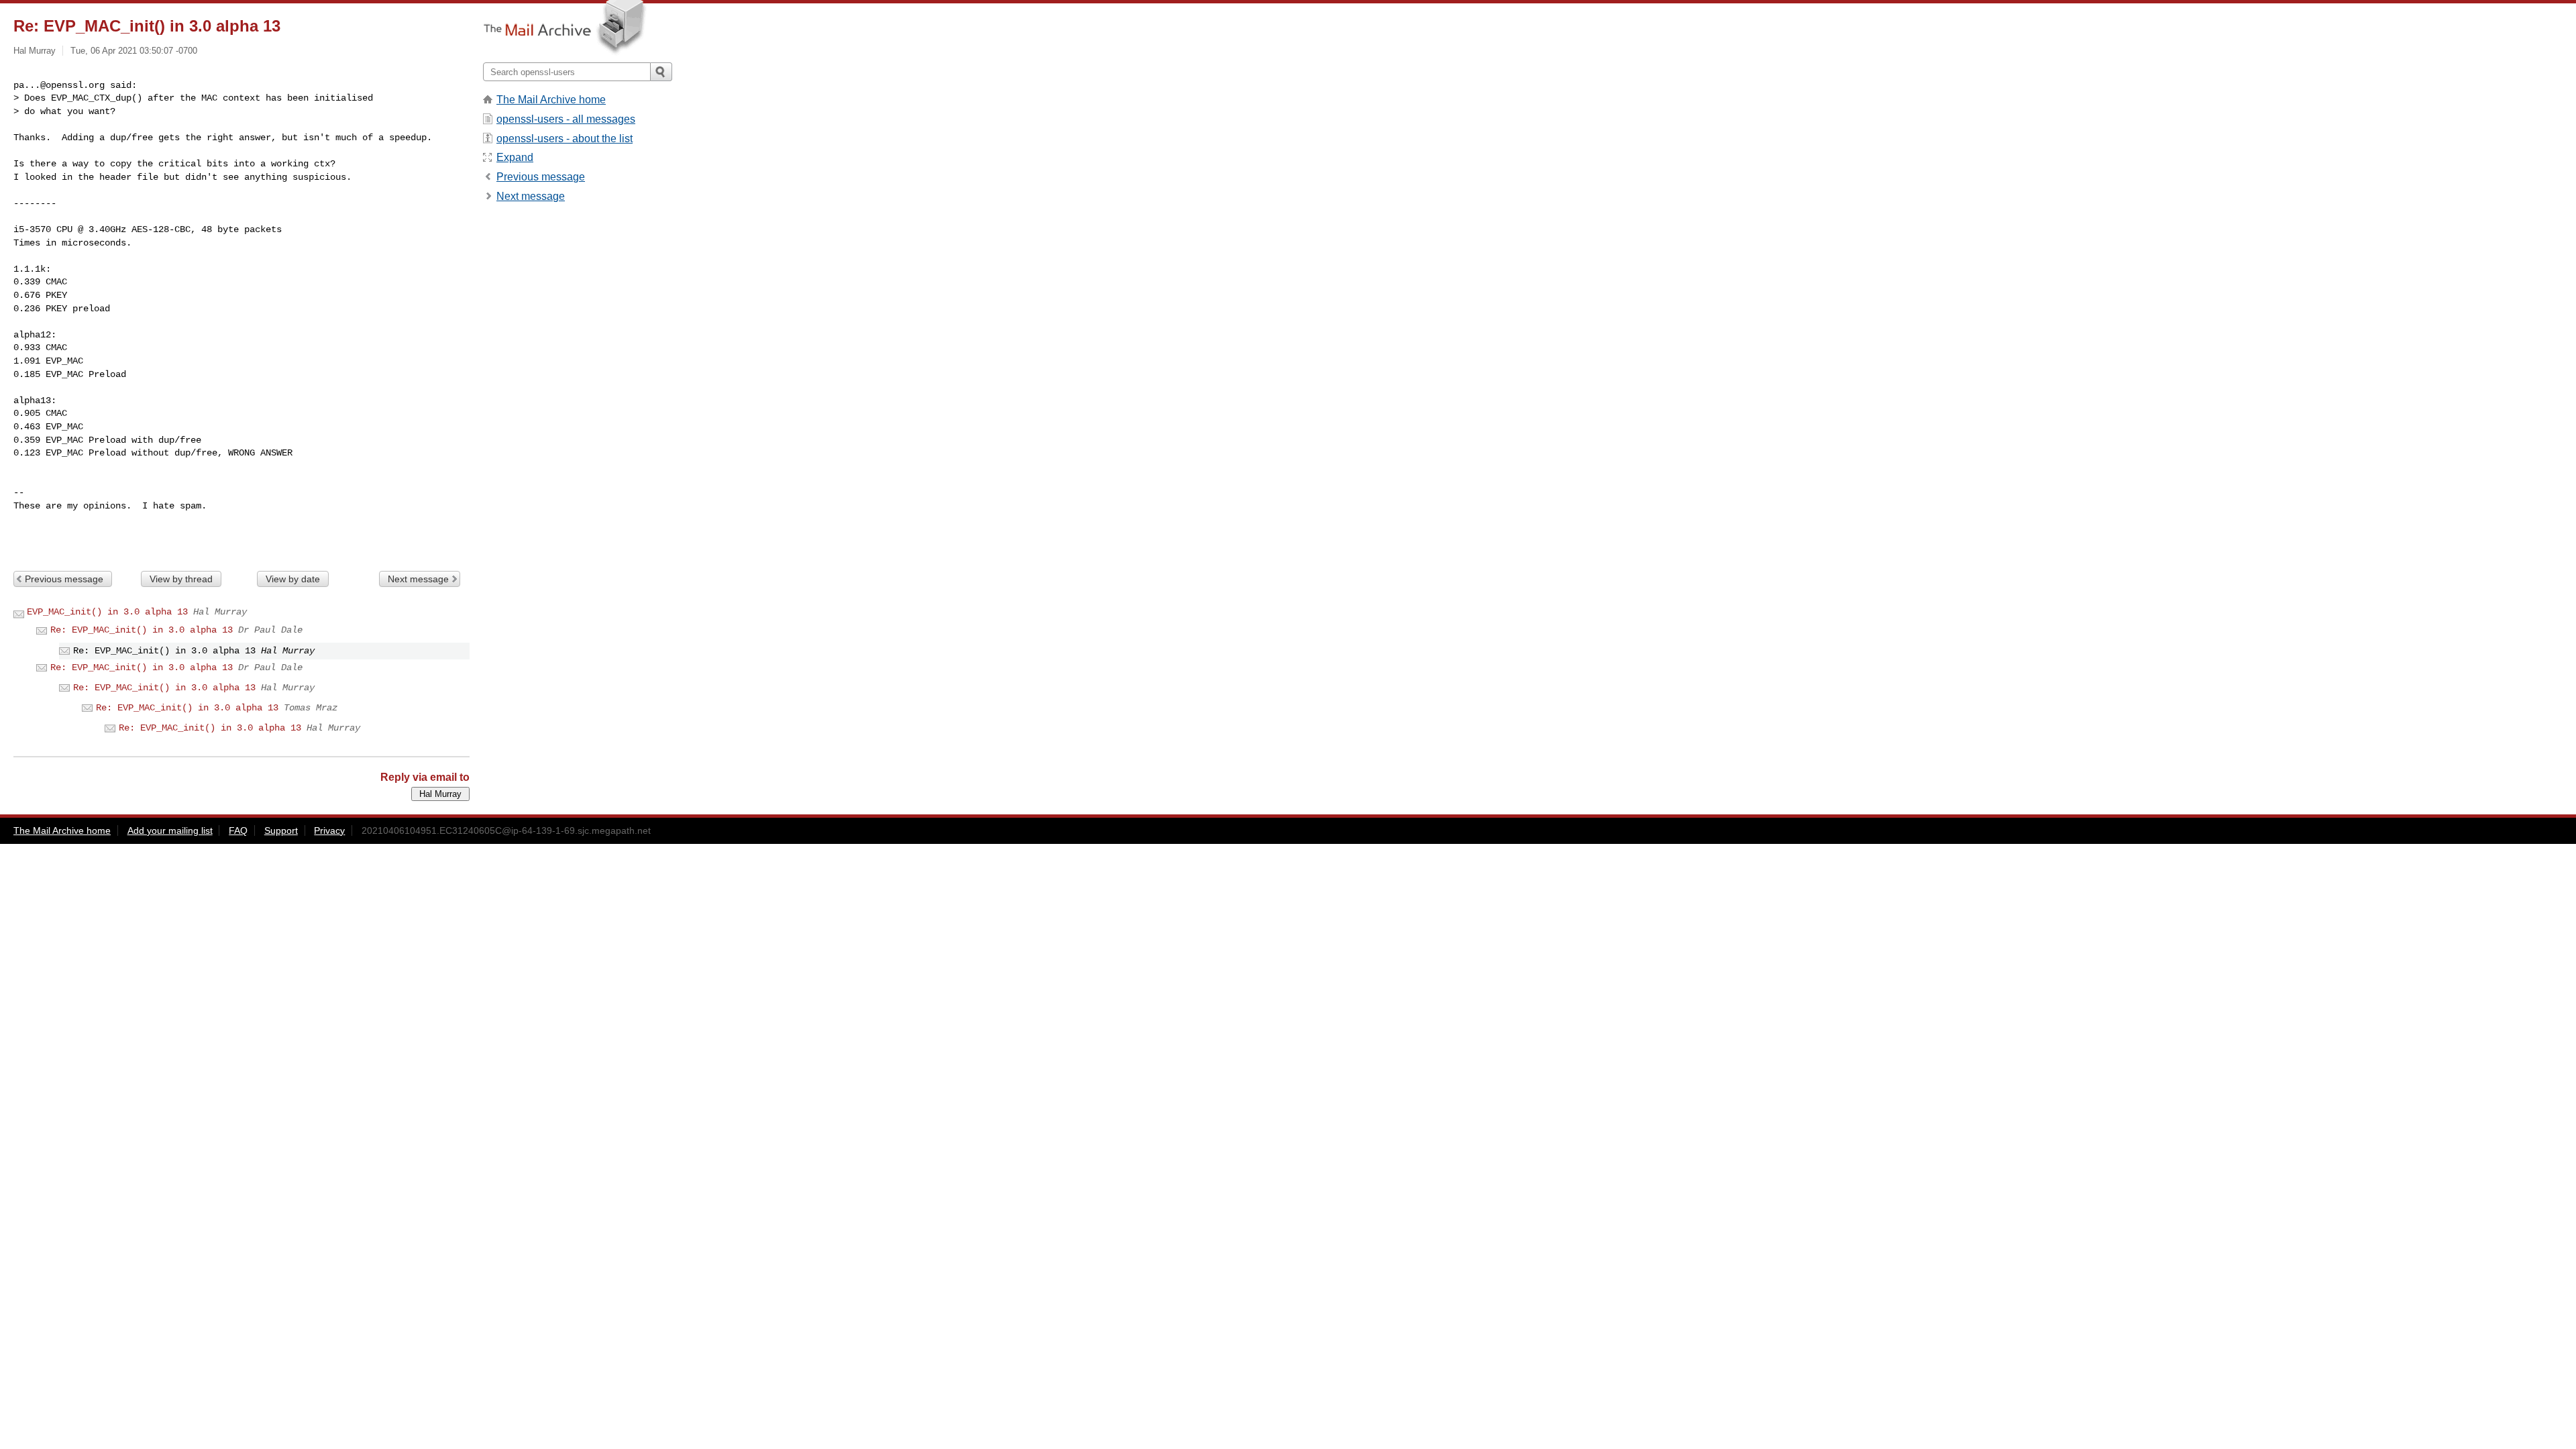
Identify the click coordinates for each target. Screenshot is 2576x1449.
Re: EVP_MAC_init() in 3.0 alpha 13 (142, 630)
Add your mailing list (170, 830)
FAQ (238, 830)
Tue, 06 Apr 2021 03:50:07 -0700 (134, 51)
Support (281, 830)
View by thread (181, 579)
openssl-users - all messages (566, 119)
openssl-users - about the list (565, 139)
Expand (515, 157)
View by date (293, 579)
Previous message (64, 579)
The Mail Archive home (551, 100)
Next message (418, 579)
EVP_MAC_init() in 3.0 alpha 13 (107, 612)
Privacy (329, 830)
